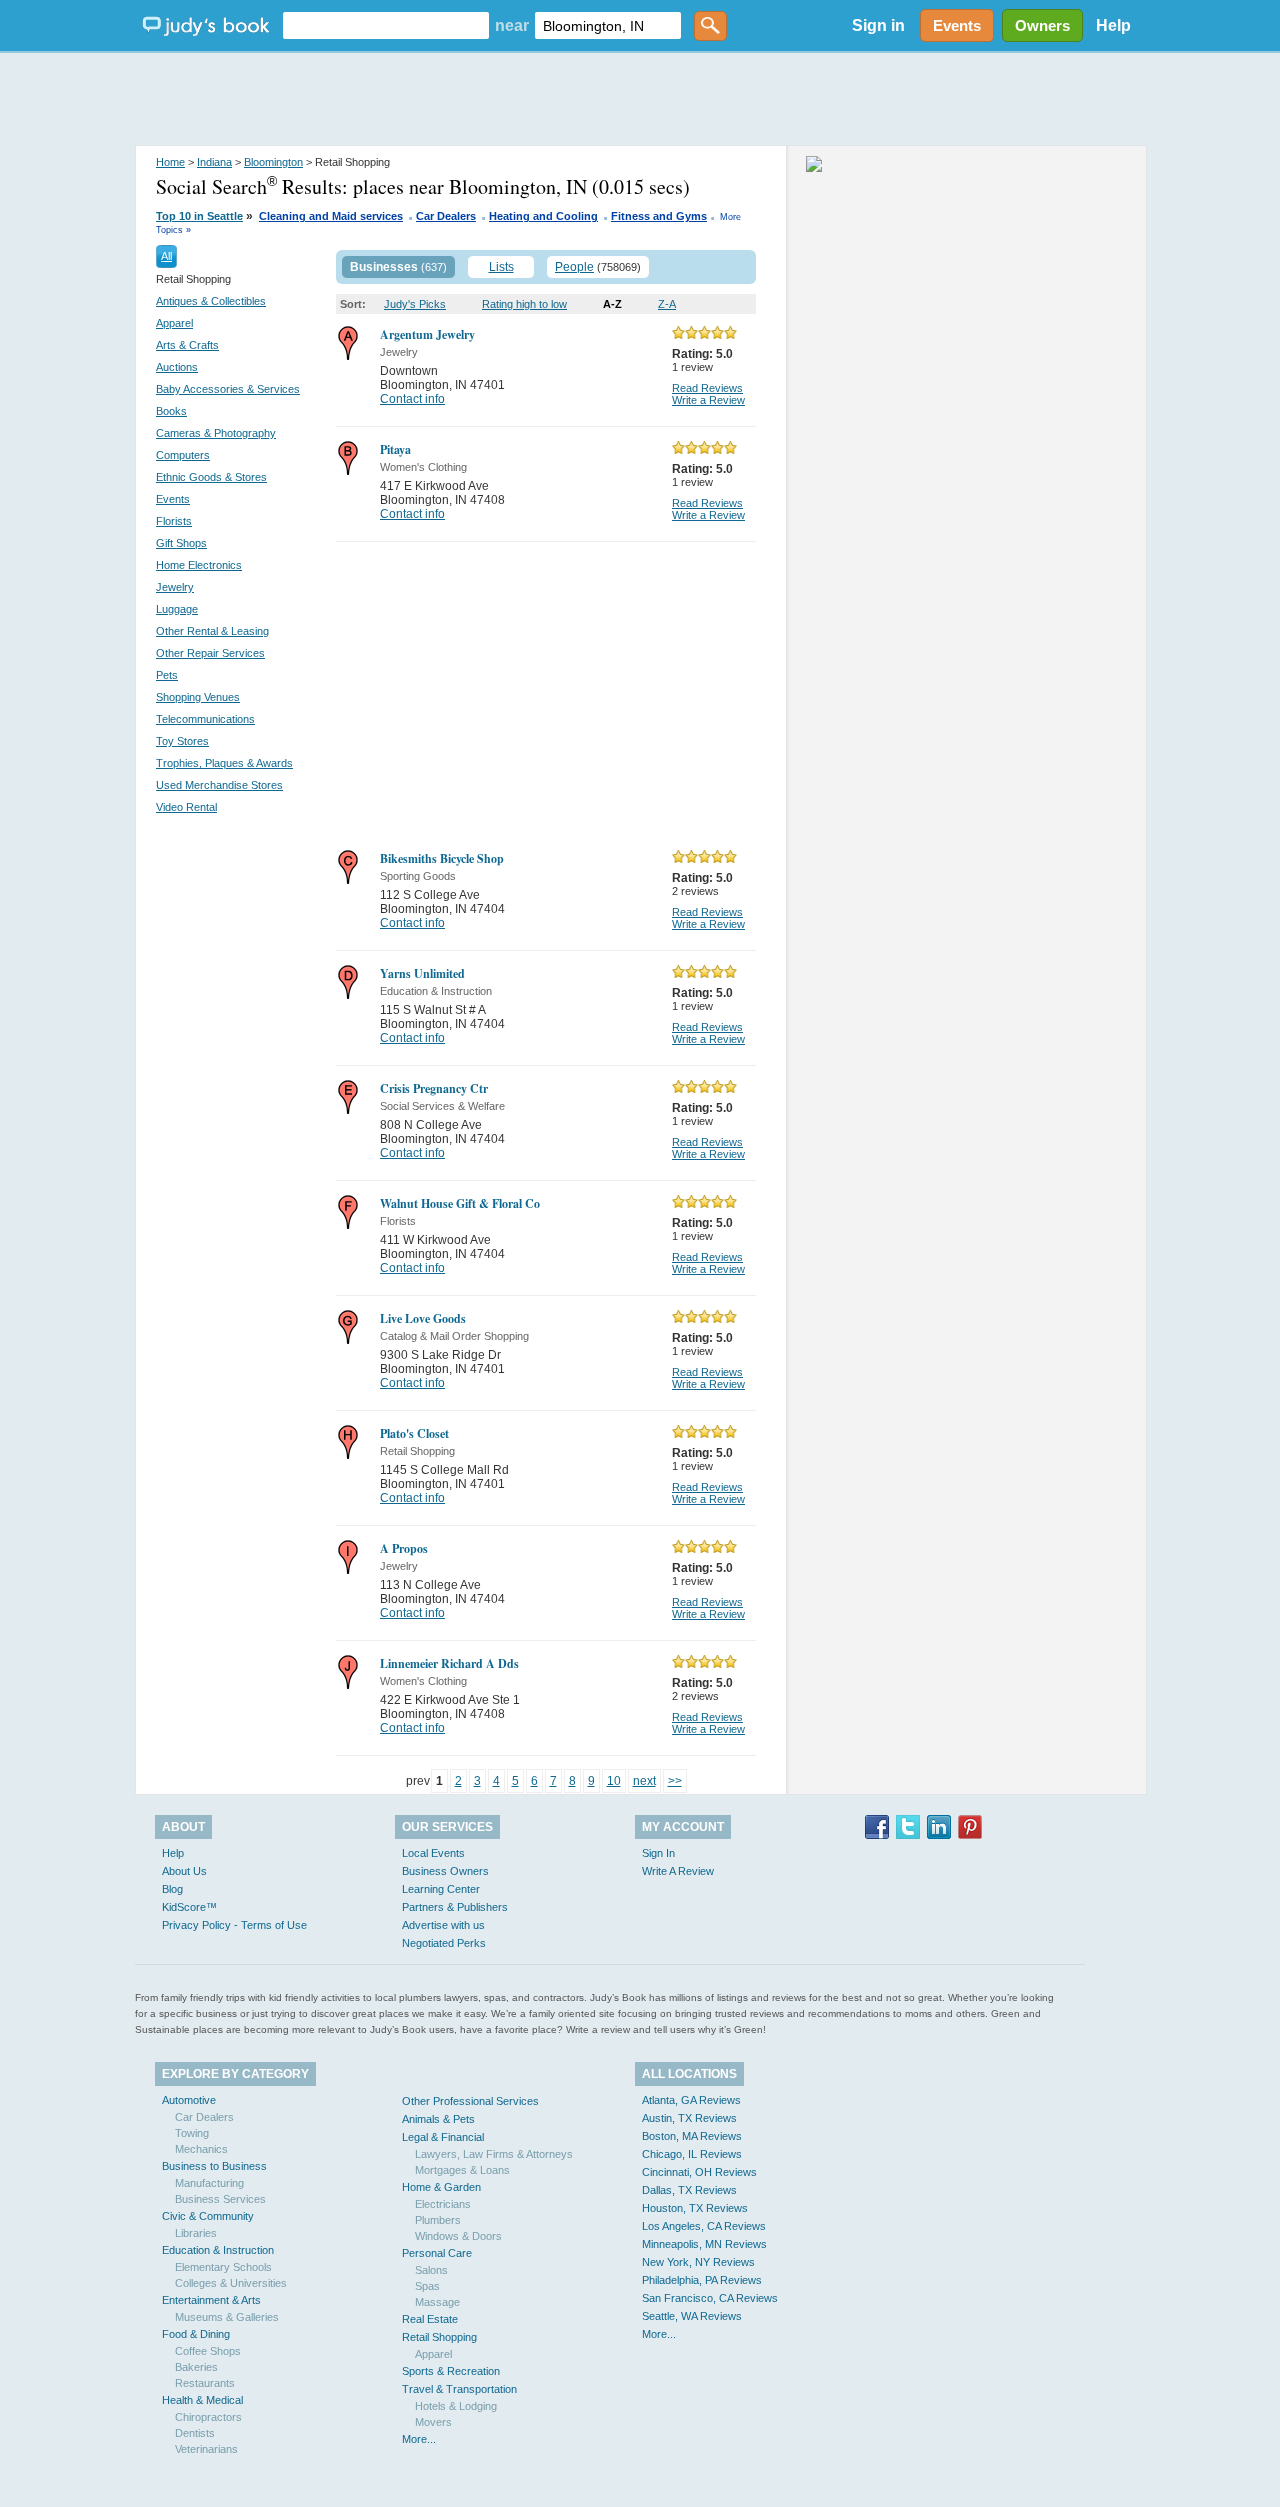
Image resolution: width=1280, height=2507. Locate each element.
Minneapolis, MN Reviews (704, 2244)
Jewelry (175, 587)
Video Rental (186, 807)
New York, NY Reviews (698, 2262)
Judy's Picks (415, 304)
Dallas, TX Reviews (689, 2190)
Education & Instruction (218, 2250)
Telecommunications (205, 719)
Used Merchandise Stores (219, 785)
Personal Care (437, 2253)
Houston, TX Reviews (695, 2208)
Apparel (174, 323)
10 (614, 1781)
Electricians (443, 2204)
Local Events (433, 1853)
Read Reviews (707, 388)
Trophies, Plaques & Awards (224, 763)
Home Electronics (199, 565)
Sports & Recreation (451, 2371)
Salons (431, 2270)
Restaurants (205, 2383)
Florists (174, 521)
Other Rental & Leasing (212, 631)
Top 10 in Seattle (199, 216)
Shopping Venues (198, 697)
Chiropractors (208, 2417)
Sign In (658, 1853)
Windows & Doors (458, 2236)
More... (419, 2439)
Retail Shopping (439, 2337)
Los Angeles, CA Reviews (704, 2226)
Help (1113, 25)
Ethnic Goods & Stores (211, 477)
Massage (437, 2302)
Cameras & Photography (216, 433)
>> (675, 1781)
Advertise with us (443, 1925)
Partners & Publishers (455, 1907)
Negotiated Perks (444, 1943)
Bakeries (196, 2367)
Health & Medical (202, 2400)
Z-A (667, 304)
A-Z (612, 304)
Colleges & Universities (231, 2283)
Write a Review (708, 400)
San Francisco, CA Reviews (710, 2298)
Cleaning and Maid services (331, 216)
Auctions (177, 367)
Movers (433, 2422)
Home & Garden (441, 2187)
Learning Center (441, 1889)
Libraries (196, 2233)
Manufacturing (209, 2183)
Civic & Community (208, 2216)
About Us (184, 1871)
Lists (501, 267)
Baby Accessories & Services (228, 389)
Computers (183, 455)
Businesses (384, 267)
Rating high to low (524, 304)
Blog (172, 1889)
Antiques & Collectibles (211, 301)
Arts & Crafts (187, 345)
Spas (427, 2286)
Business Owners (445, 1871)
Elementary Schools (223, 2267)
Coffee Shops (208, 2351)
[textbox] (386, 25)
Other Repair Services (210, 653)
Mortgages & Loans (462, 2170)
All (166, 256)
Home (170, 162)
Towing (192, 2133)
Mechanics (201, 2149)
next (644, 1781)
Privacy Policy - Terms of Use (234, 1925)
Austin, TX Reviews (689, 2118)
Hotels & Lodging (456, 2406)
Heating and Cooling (543, 216)
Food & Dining (196, 2334)
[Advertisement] (640, 100)
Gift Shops (181, 543)
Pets (167, 675)
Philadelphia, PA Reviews (702, 2280)
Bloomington (273, 162)
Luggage (177, 609)
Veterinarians (206, 2449)
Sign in (878, 25)
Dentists (195, 2433)
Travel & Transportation (459, 2389)
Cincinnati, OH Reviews (699, 2172)
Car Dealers (446, 216)
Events (173, 499)
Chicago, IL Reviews (692, 2154)
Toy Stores (182, 741)
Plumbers (438, 2220)
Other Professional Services (470, 2101)
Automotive (189, 2100)
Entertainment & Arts (211, 2300)
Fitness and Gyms (659, 216)
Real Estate (430, 2319)
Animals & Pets (438, 2119)
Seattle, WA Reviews (692, 2316)
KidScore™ (189, 1907)
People (574, 267)
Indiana (214, 162)
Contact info (412, 399)
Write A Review (678, 1871)
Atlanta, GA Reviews (691, 2100)
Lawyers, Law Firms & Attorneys (494, 2154)
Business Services (220, 2199)
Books (171, 411)
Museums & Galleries (227, 2317)
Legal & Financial (443, 2137)
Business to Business (214, 2166)
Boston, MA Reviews (692, 2136)
